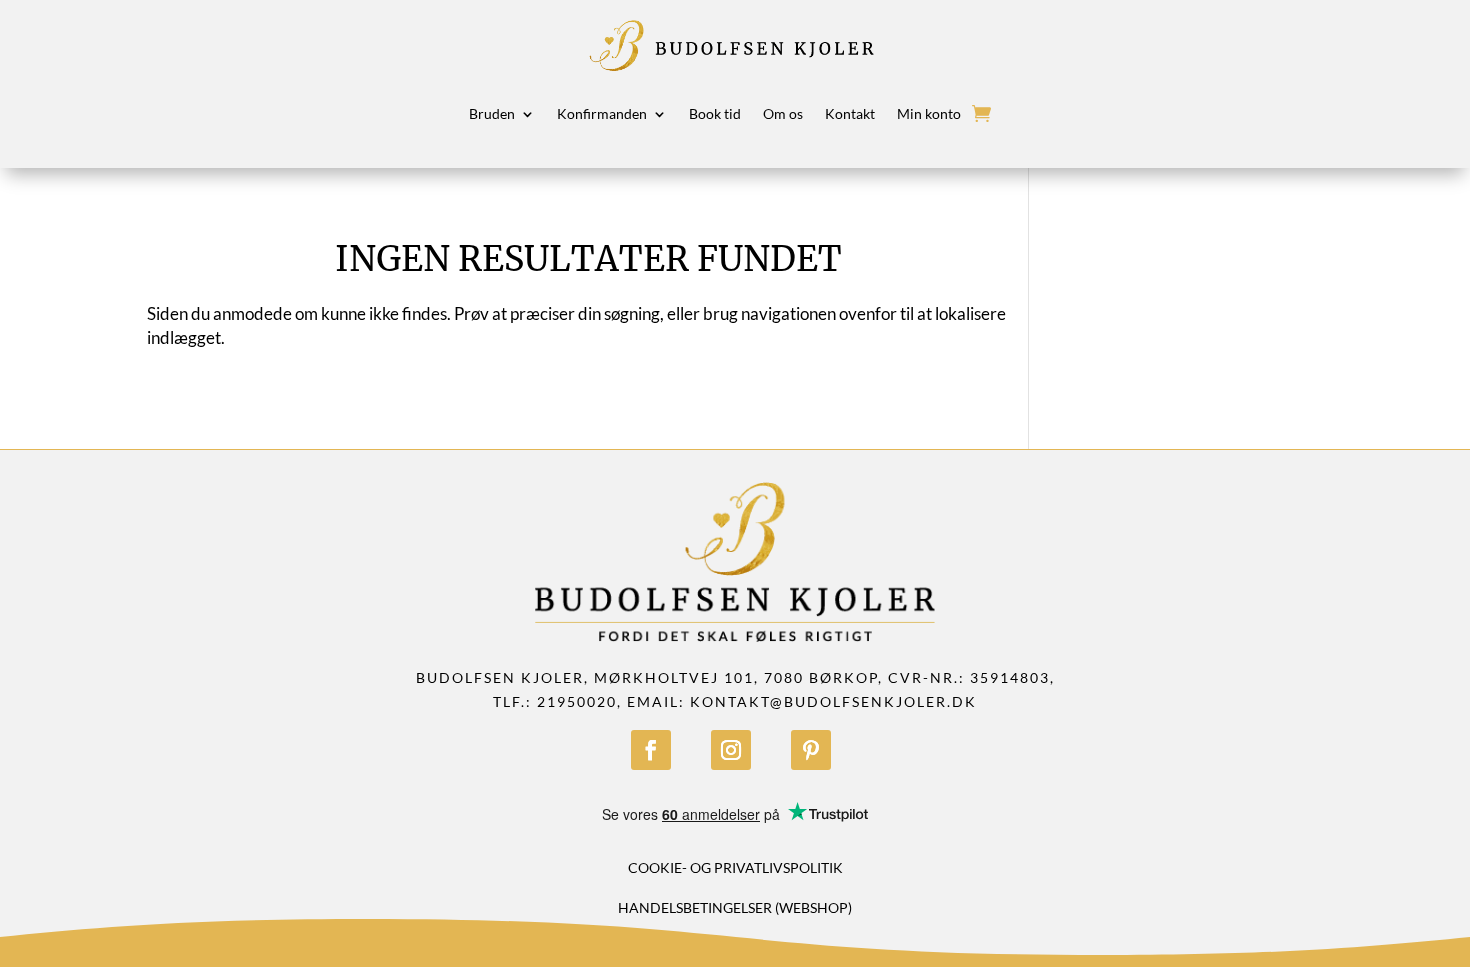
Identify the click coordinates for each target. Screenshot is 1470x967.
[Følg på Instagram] (731, 750)
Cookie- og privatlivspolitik (735, 867)
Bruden (492, 113)
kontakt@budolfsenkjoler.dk (833, 701)
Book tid (715, 113)
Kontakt (850, 113)
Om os (783, 113)
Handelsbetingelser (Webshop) (735, 907)
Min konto (929, 113)
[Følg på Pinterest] (811, 750)
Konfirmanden (602, 113)
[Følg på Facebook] (651, 750)
